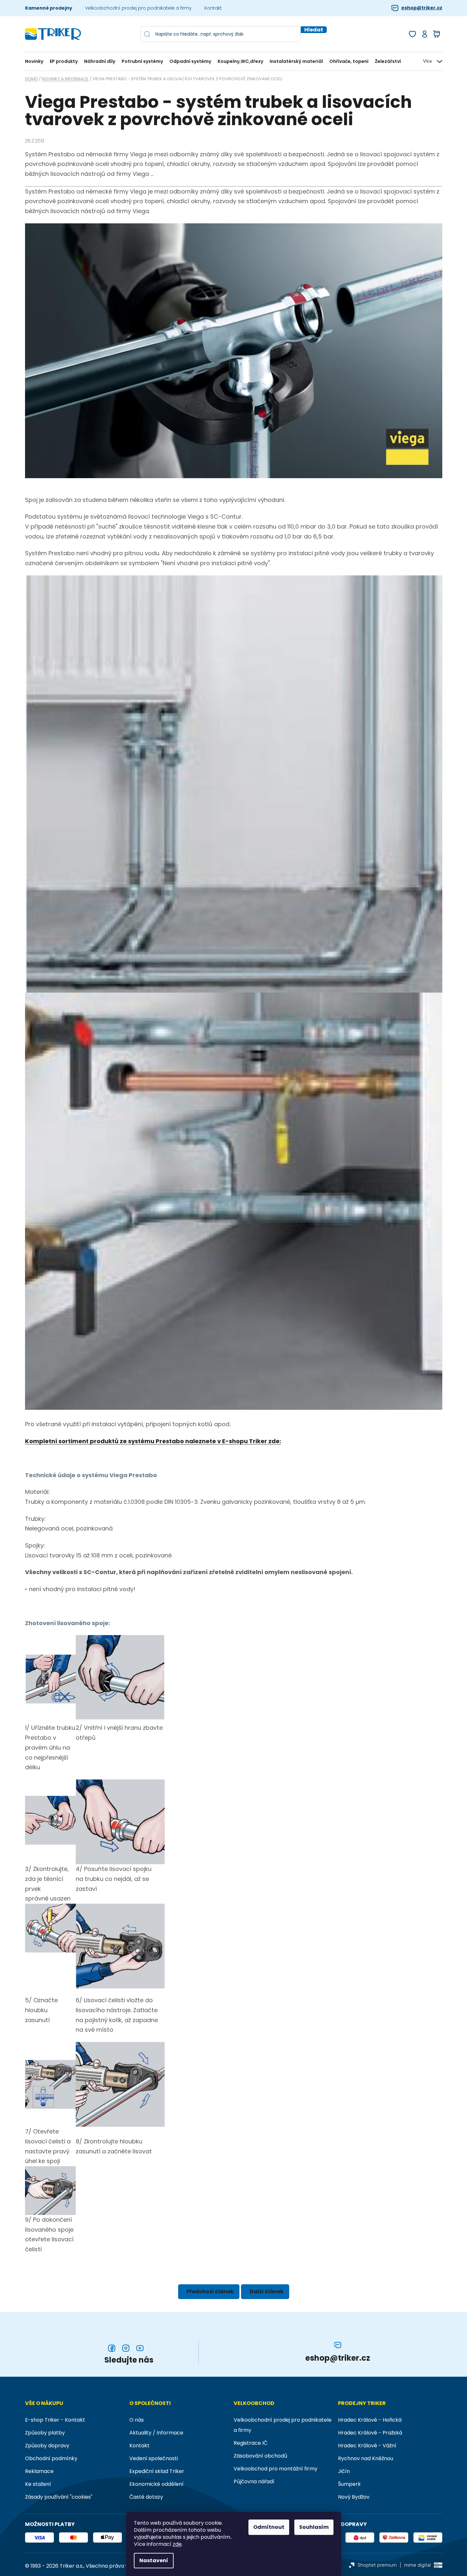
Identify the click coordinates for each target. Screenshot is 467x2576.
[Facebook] (112, 2348)
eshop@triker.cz (422, 8)
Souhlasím (314, 2527)
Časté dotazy (146, 2497)
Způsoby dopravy (47, 2446)
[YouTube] (140, 2348)
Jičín (344, 2471)
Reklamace (39, 2471)
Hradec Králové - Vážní (367, 2446)
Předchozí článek (210, 2292)
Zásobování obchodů (260, 2456)
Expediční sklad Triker (157, 2471)
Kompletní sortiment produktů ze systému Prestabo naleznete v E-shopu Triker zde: (153, 1441)
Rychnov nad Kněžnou (366, 2458)
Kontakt (213, 8)
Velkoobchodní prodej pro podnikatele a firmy (138, 8)
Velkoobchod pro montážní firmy (276, 2469)
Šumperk (349, 2484)
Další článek (267, 2292)
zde (177, 2544)
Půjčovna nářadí (254, 2481)
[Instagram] (126, 2348)
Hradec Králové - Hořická (370, 2420)
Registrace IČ (251, 2443)
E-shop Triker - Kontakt (55, 2420)
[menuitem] (36, 61)
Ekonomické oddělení (156, 2484)
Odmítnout (269, 2527)
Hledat (314, 30)
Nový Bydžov (354, 2497)
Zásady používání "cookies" (59, 2497)
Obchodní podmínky (51, 2458)
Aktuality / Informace (156, 2433)
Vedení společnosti (154, 2458)
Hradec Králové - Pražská (370, 2433)
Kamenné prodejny (49, 8)
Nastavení (154, 2560)
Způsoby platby (45, 2433)
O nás (137, 2420)
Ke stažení (38, 2484)
